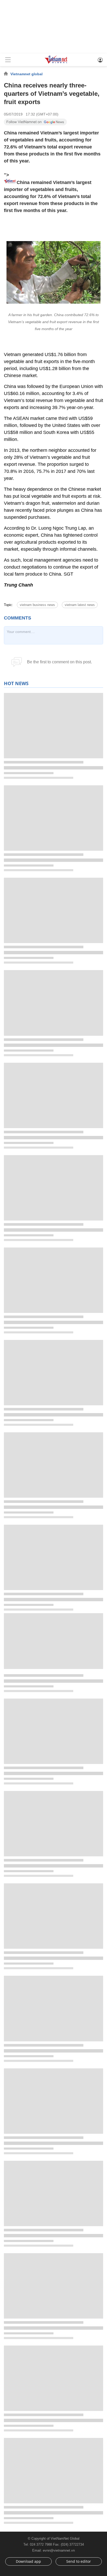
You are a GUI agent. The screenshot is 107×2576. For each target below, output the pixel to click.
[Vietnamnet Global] (56, 63)
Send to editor (79, 2561)
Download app (28, 2561)
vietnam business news (37, 605)
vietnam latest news (80, 605)
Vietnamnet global (26, 74)
